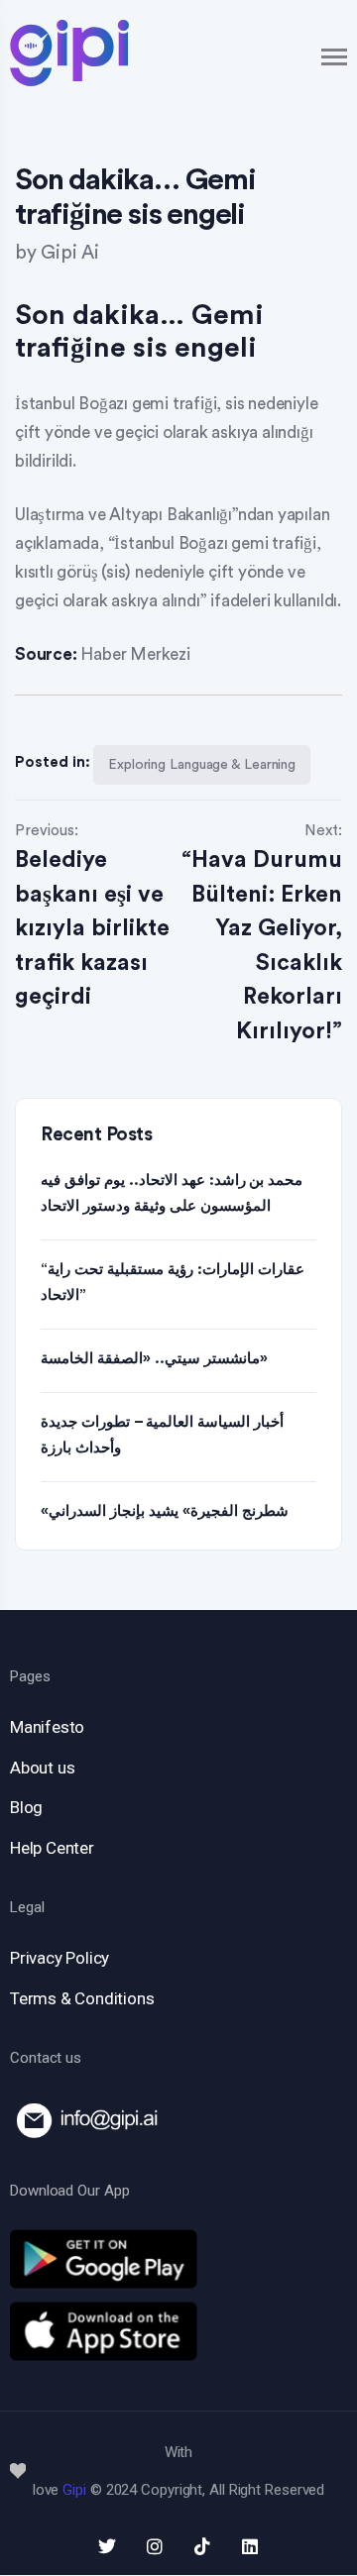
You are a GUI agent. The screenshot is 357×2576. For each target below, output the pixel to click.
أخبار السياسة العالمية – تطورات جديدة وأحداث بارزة (162, 1435)
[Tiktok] (202, 2546)
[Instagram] (155, 2546)
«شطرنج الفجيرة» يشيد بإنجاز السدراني (165, 1511)
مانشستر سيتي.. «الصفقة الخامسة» (154, 1359)
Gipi (74, 2490)
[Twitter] (107, 2546)
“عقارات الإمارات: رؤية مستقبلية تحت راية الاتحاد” (173, 1283)
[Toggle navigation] (335, 57)
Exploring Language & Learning (202, 765)
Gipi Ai (70, 253)
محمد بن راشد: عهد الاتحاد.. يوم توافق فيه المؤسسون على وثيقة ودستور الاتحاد (172, 1193)
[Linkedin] (250, 2546)
